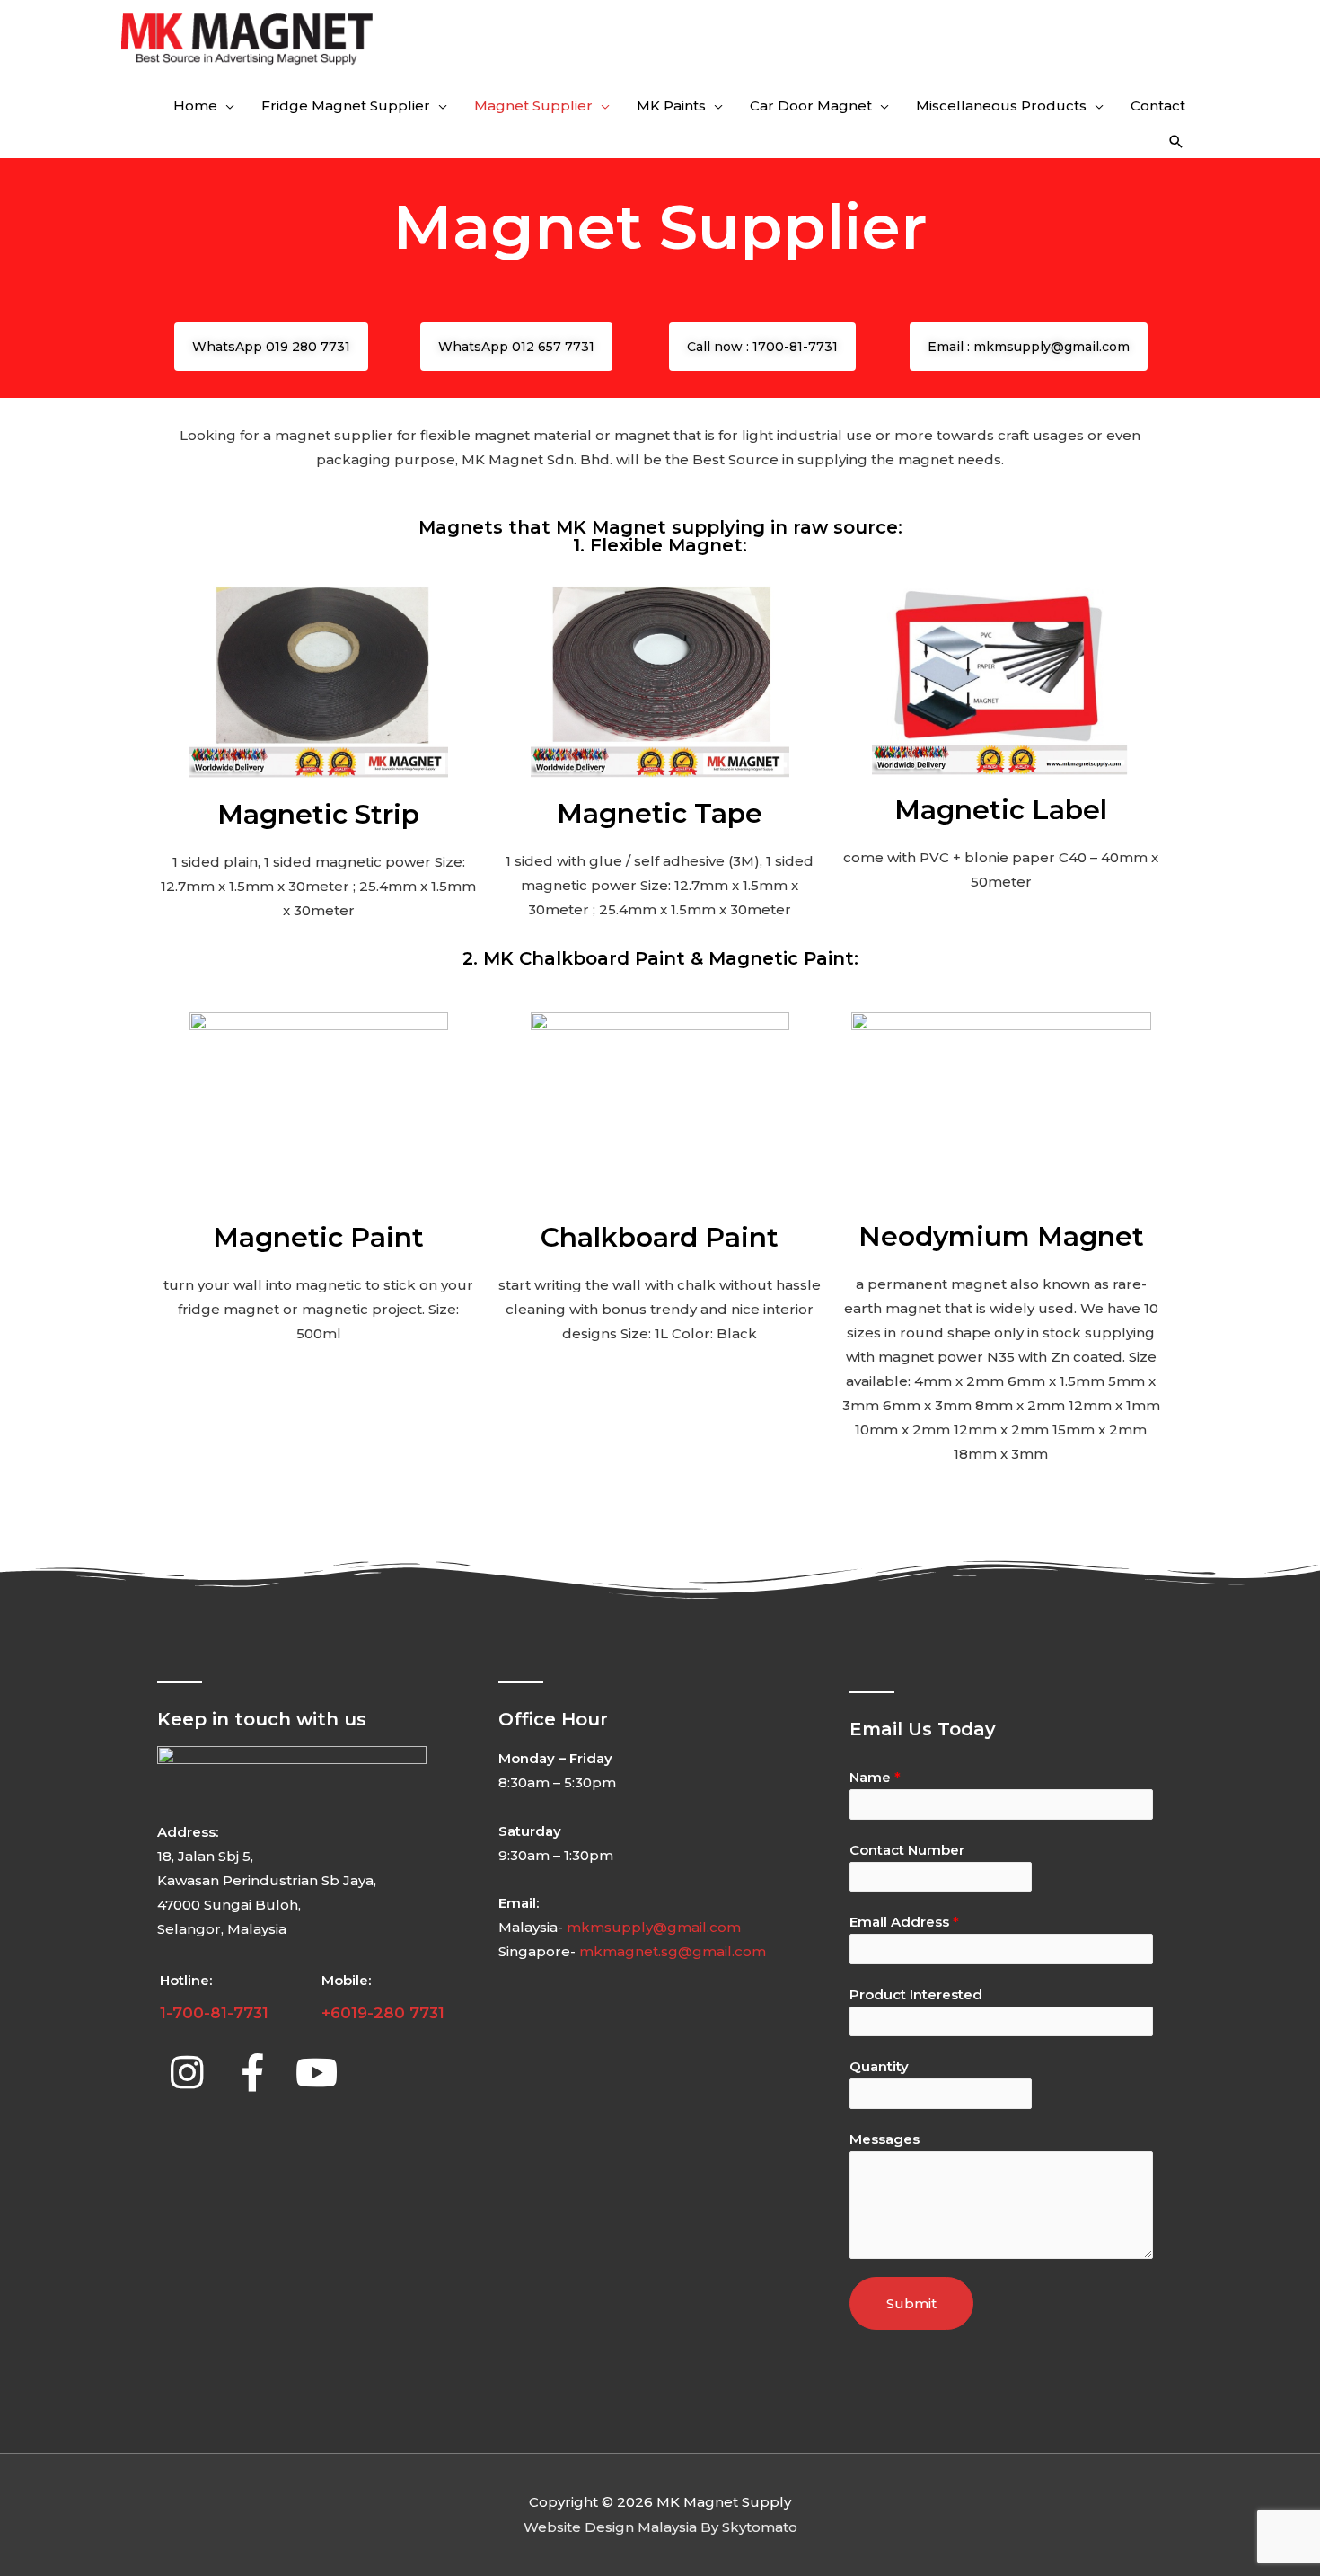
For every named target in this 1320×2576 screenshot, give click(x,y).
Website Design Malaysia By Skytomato (660, 2527)
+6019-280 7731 (383, 2013)
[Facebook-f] (252, 2072)
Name (875, 1777)
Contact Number (907, 1850)
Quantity (879, 2066)
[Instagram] (187, 2072)
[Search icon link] (1176, 142)
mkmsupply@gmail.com (654, 1927)
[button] (271, 347)
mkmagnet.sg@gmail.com (673, 1951)
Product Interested (916, 1994)
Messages (884, 2139)
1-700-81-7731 (214, 2013)
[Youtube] (317, 2072)
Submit (911, 2303)
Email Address (904, 1922)
